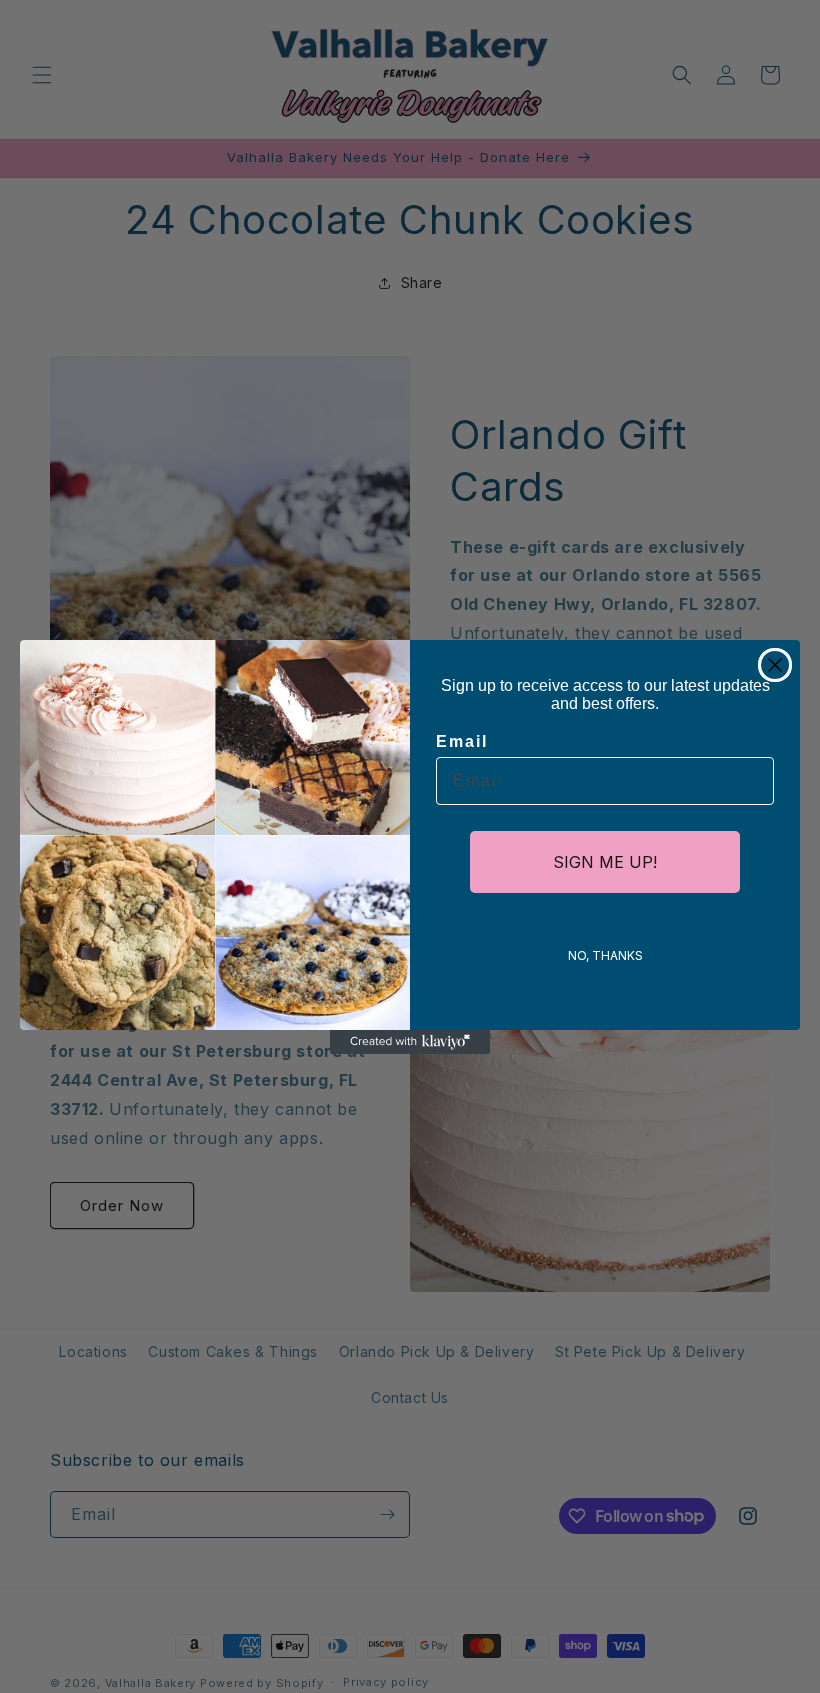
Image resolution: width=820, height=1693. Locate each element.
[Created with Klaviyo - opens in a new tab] (410, 1042)
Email (462, 741)
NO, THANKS (605, 955)
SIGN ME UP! (605, 862)
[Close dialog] (775, 665)
